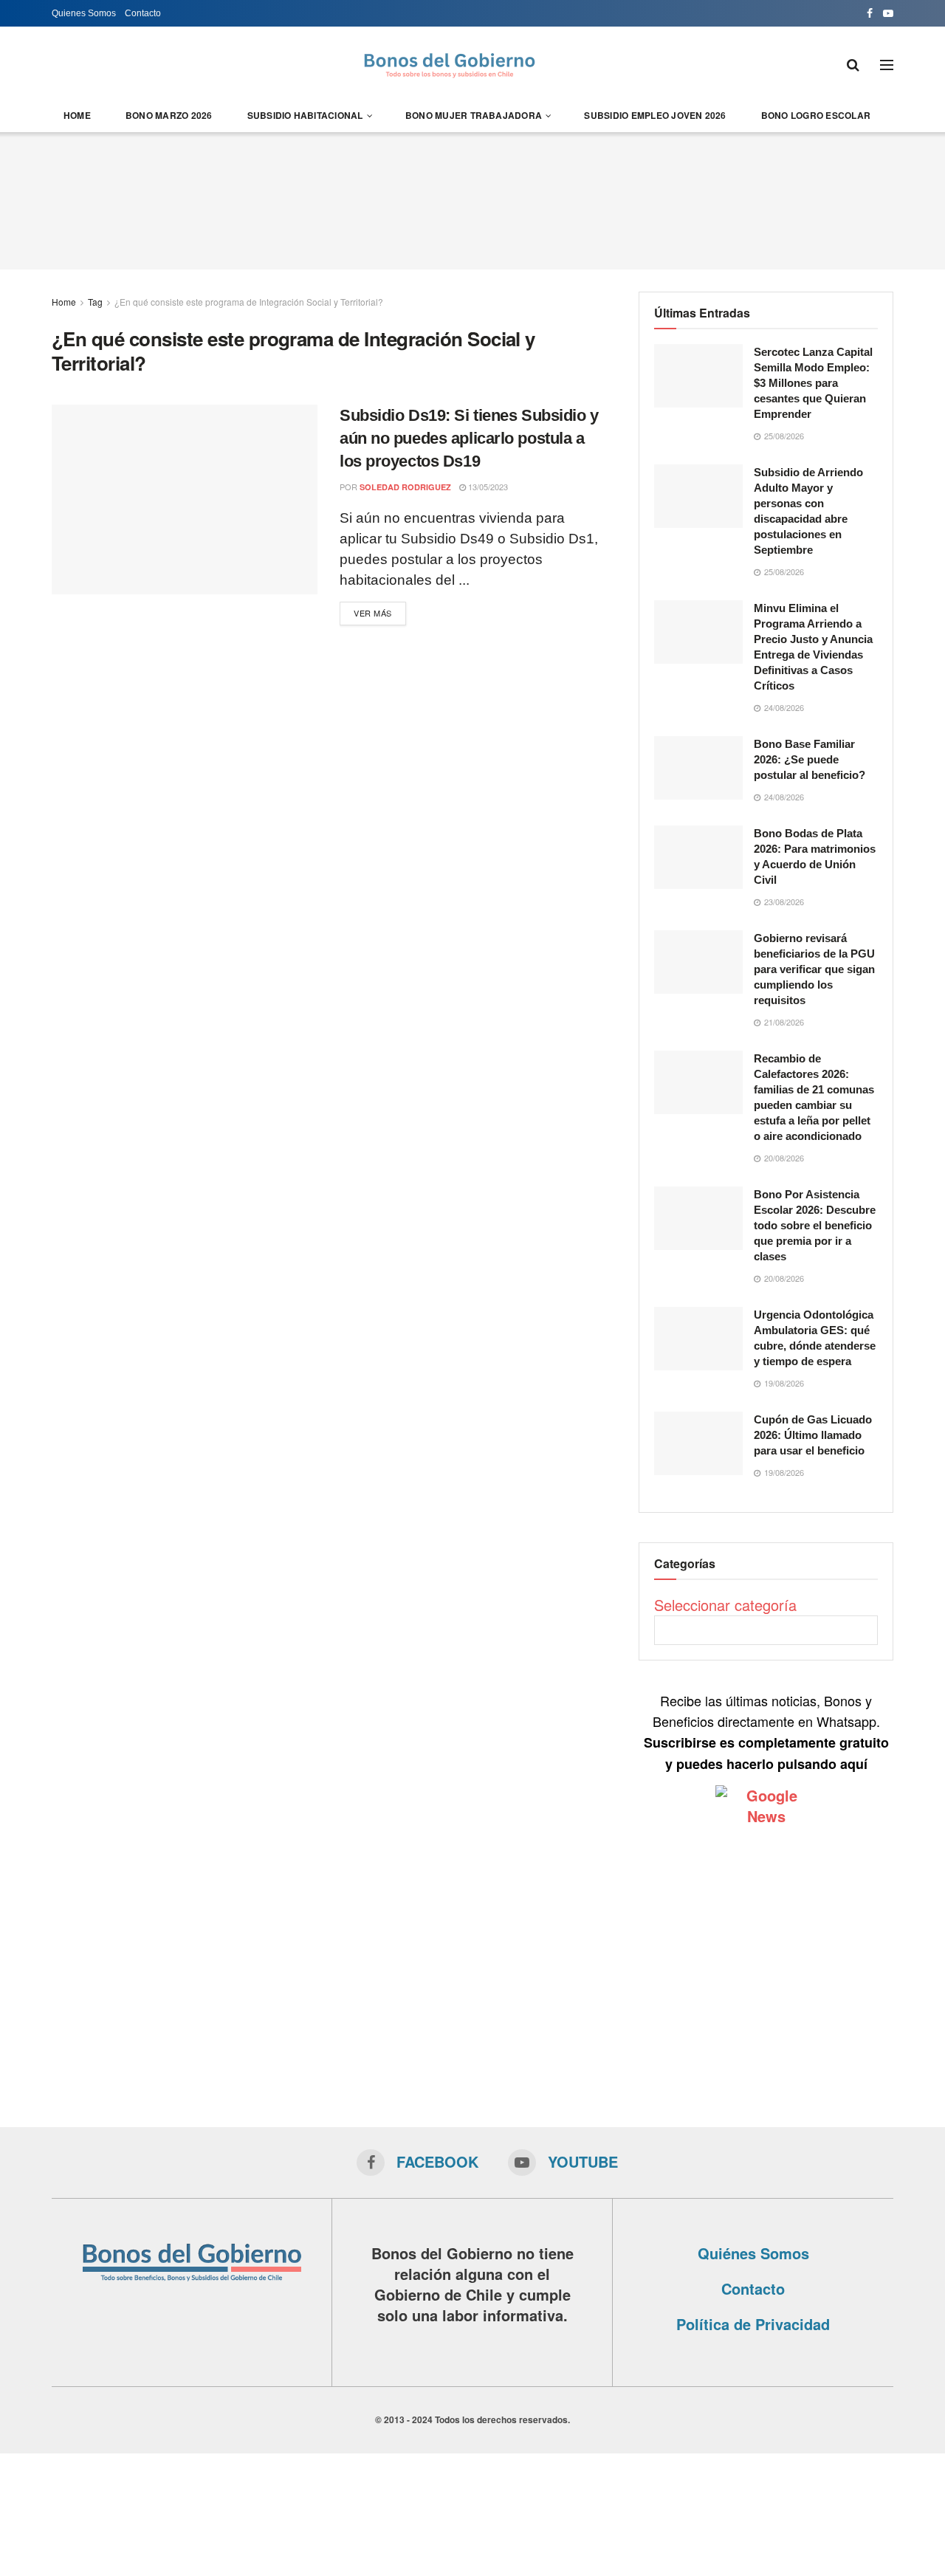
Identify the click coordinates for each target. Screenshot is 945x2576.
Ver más (373, 613)
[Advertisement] (472, 199)
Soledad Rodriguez (405, 487)
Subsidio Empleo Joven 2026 (655, 115)
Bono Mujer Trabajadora (474, 115)
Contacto (143, 13)
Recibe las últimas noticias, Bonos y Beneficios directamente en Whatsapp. (766, 1732)
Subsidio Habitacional (305, 115)
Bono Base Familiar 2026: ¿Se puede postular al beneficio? (810, 759)
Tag (95, 302)
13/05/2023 (487, 487)
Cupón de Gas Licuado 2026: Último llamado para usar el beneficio (813, 1435)
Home (77, 115)
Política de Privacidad (753, 2324)
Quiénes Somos (753, 2253)
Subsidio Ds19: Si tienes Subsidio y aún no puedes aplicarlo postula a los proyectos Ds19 (469, 438)
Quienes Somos (84, 13)
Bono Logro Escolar (816, 115)
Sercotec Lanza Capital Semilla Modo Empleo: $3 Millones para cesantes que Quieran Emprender (813, 383)
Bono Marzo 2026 (169, 115)
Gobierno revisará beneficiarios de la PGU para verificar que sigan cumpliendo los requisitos (814, 969)
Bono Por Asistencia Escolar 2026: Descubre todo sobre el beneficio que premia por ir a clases (815, 1225)
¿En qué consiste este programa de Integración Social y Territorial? (249, 302)
